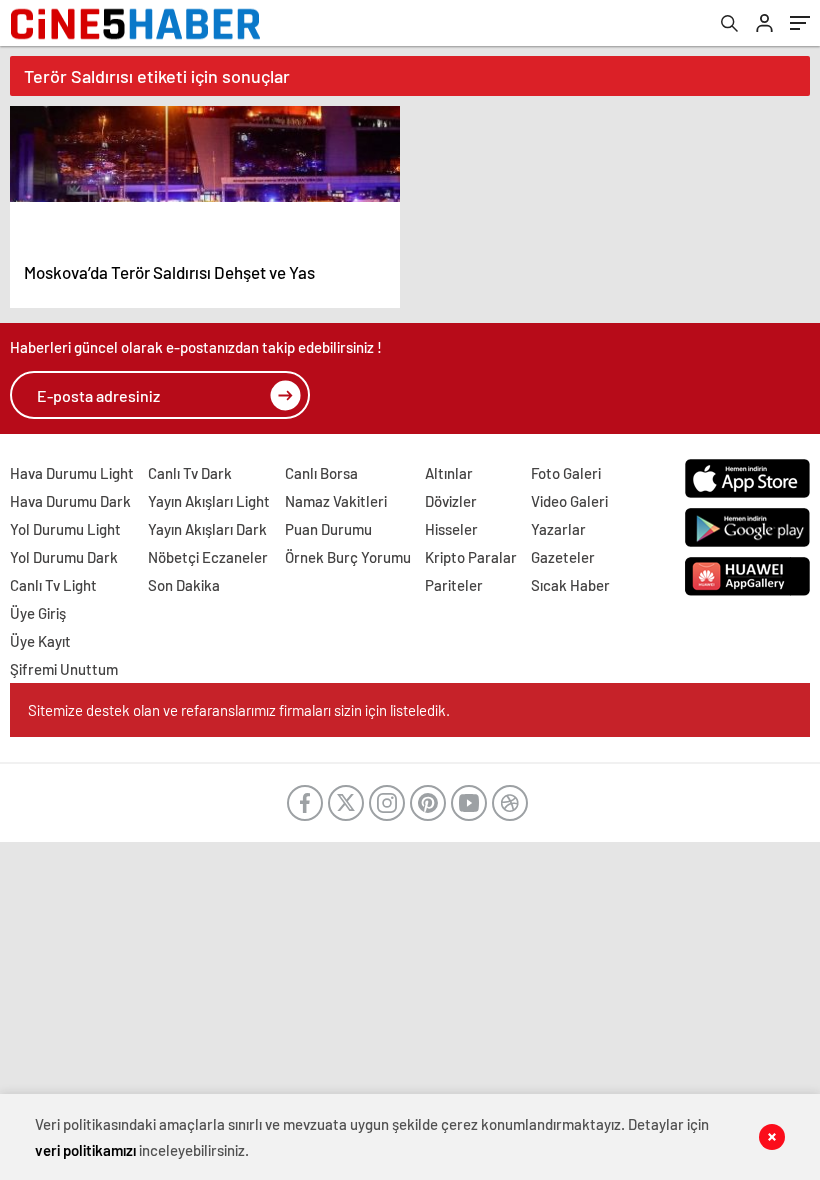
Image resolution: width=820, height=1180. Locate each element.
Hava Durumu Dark (70, 501)
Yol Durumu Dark (64, 557)
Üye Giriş (38, 613)
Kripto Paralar (471, 557)
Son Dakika (184, 585)
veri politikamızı (85, 1150)
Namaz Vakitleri (336, 501)
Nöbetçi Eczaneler (208, 557)
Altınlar (449, 473)
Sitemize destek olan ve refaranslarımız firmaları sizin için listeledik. (239, 710)
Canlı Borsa (321, 473)
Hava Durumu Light (72, 473)
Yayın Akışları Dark (207, 529)
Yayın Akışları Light (209, 501)
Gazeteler (563, 557)
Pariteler (454, 585)
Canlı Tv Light (53, 585)
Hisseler (451, 529)
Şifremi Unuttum (64, 669)
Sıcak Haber (570, 585)
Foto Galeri (566, 473)
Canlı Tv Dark (190, 473)
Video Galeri (569, 501)
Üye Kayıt (40, 641)
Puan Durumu (328, 529)
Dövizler (451, 501)
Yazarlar (558, 529)
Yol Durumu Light (65, 529)
